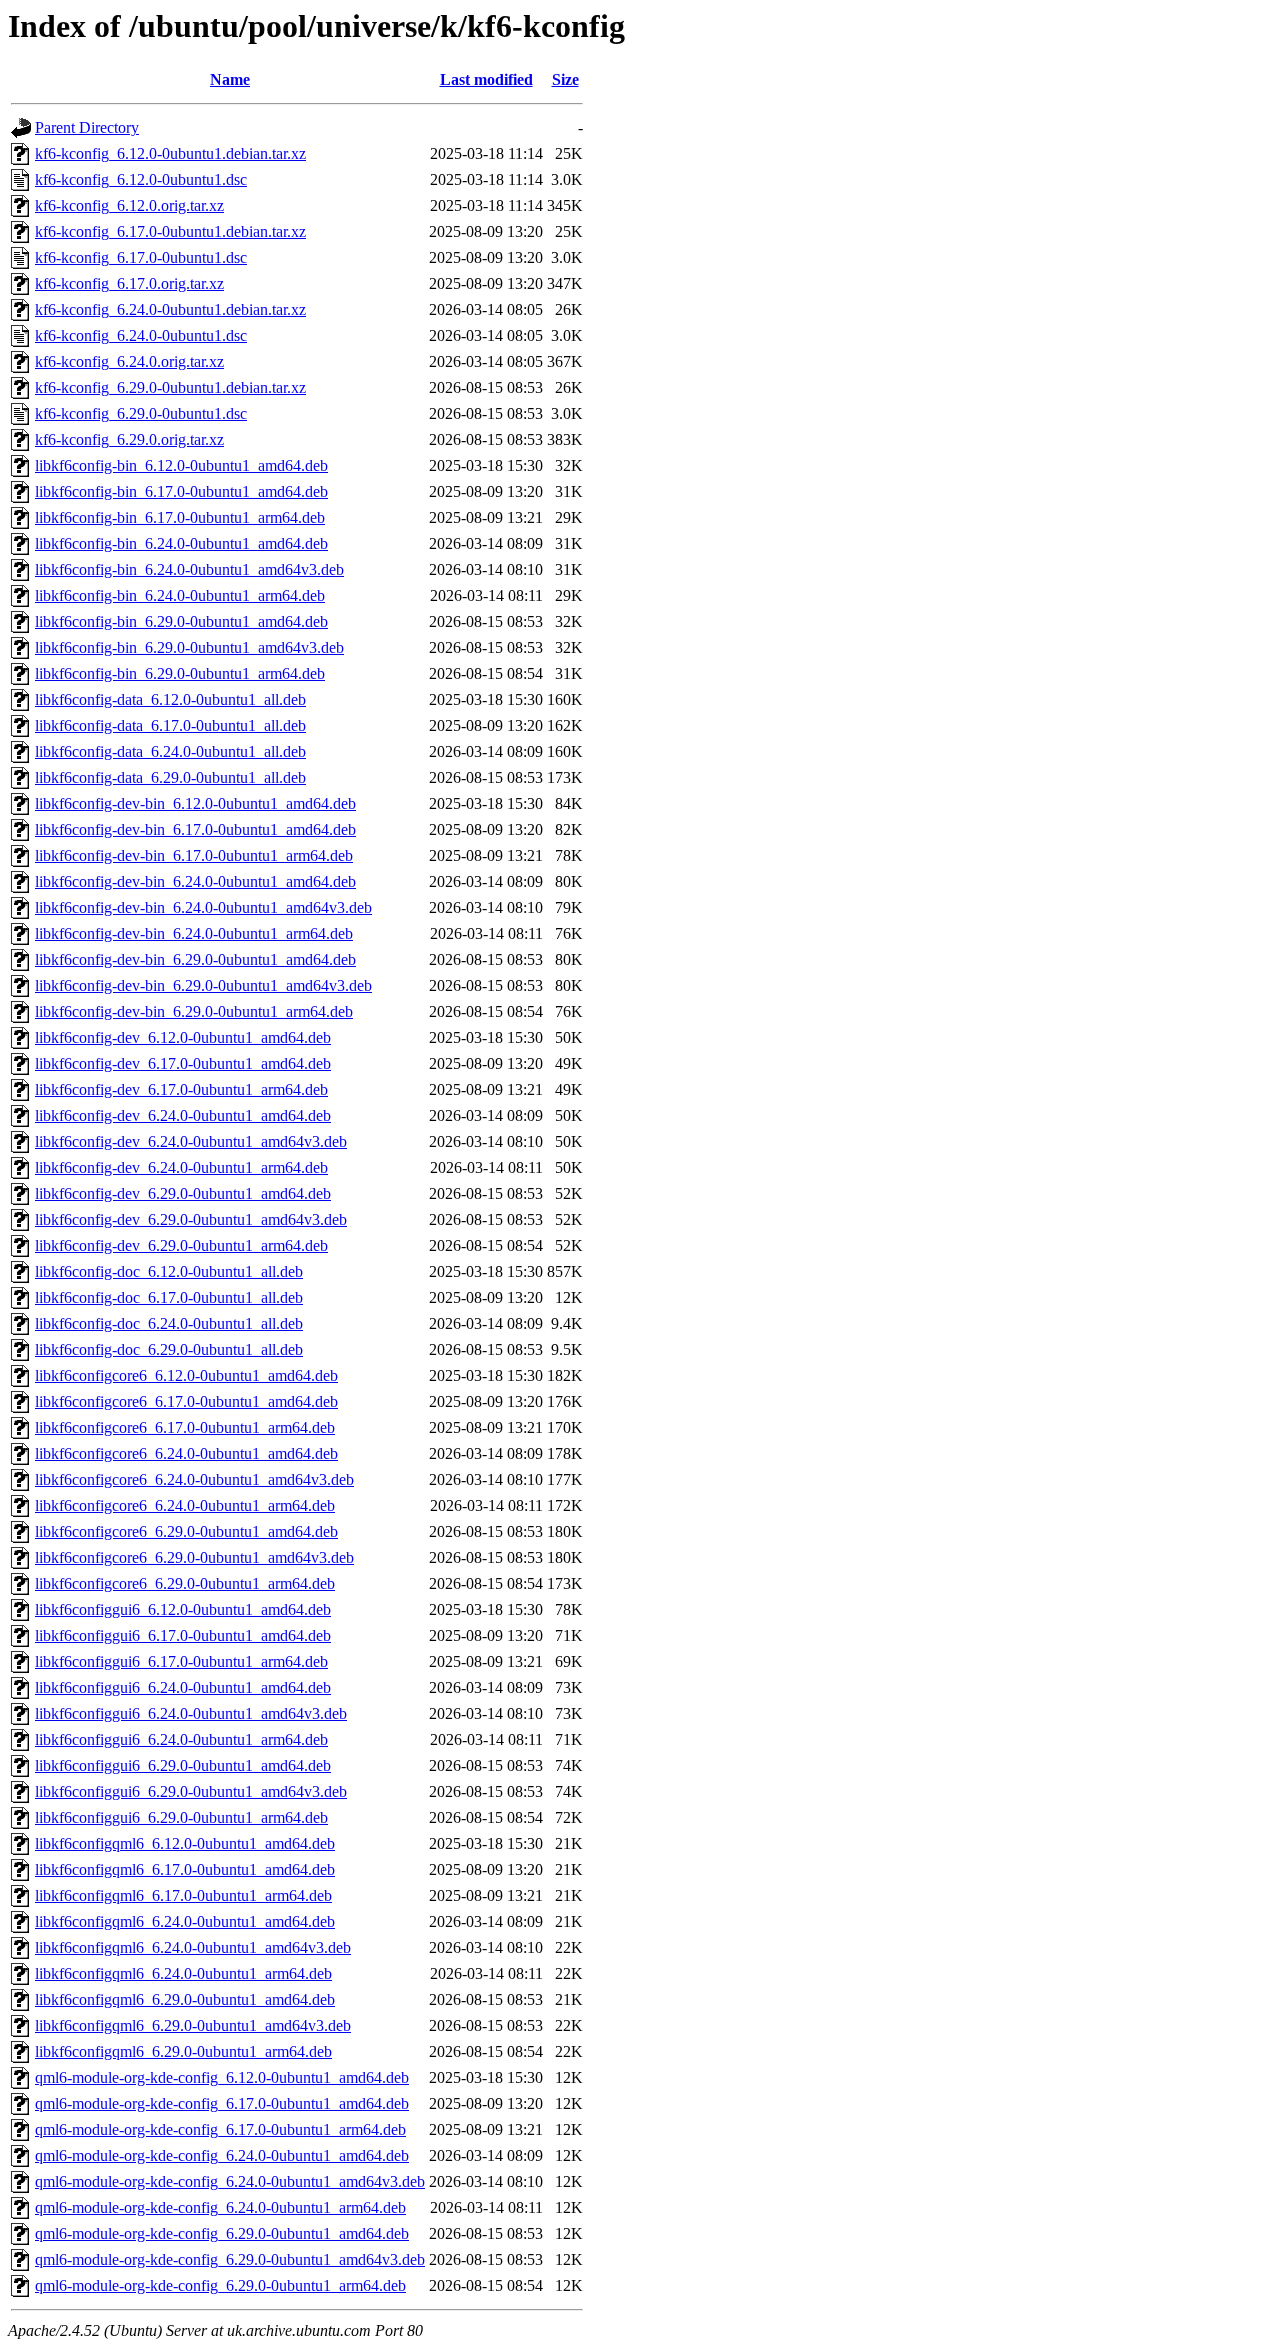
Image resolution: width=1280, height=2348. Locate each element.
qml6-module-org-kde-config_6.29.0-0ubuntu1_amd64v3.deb (230, 2259)
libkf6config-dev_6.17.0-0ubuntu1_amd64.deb (183, 1063)
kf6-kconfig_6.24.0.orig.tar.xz (129, 361)
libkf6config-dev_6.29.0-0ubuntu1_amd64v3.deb (191, 1219)
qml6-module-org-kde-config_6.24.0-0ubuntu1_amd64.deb (222, 2155)
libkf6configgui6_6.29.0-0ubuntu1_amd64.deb (183, 1765)
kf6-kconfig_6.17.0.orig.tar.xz (129, 283)
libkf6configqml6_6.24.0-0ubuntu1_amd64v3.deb (193, 1947)
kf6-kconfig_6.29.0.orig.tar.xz (129, 439)
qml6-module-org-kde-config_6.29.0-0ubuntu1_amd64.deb (222, 2233)
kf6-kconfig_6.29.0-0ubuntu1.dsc (141, 413)
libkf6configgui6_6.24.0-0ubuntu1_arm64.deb (181, 1739)
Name (230, 79)
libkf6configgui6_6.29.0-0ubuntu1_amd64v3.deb (191, 1791)
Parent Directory (87, 127)
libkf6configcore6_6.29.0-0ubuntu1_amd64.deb (186, 1531)
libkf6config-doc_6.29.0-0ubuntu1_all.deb (169, 1349)
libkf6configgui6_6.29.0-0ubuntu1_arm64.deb (181, 1817)
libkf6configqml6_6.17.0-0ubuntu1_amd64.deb (185, 1869)
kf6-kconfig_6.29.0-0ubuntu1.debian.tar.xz (170, 387)
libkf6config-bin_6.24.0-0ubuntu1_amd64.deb (181, 543)
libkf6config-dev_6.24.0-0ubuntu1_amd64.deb (183, 1115)
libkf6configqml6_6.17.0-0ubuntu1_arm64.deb (183, 1895)
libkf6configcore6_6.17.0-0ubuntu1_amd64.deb (186, 1401)
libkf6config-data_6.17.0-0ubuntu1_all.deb (170, 725)
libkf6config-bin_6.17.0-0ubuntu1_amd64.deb (181, 491)
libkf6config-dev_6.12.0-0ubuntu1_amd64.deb (183, 1037)
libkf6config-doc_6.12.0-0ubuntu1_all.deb (169, 1271)
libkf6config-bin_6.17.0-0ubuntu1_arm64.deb (180, 517)
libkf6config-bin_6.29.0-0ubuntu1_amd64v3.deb (189, 647)
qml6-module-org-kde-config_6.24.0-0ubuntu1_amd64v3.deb (230, 2181)
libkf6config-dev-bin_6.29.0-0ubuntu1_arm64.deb (194, 1011)
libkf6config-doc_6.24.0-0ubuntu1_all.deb (169, 1323)
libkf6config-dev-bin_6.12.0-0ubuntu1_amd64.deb (195, 803)
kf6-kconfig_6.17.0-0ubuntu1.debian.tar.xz (170, 231)
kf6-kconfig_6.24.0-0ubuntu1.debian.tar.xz (170, 309)
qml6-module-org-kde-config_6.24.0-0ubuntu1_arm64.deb (220, 2207)
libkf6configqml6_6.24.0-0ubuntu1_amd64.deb (185, 1921)
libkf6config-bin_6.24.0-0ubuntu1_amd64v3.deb (189, 569)
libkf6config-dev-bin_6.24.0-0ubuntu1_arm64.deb (194, 933)
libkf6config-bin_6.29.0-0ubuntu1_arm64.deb (180, 673)
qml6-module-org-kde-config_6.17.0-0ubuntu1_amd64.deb (222, 2103)
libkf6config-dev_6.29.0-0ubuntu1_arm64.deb (181, 1245)
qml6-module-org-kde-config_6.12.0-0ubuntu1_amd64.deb (222, 2077)
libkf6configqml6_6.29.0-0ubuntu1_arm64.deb (183, 2051)
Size (565, 79)
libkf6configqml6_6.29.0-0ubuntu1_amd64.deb (185, 1999)
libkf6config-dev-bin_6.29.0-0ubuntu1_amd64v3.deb (203, 985)
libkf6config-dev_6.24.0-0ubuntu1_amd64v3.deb (191, 1141)
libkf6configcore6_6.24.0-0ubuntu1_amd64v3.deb (194, 1479)
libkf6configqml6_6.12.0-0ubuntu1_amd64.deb (185, 1843)
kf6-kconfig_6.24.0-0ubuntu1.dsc (141, 335)
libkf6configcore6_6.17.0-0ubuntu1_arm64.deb (185, 1427)
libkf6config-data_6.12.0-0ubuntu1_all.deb (170, 699)
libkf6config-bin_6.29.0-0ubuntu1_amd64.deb (181, 621)
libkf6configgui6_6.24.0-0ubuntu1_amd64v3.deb (191, 1713)
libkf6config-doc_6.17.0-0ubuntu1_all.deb (169, 1297)
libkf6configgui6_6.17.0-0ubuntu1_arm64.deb (181, 1661)
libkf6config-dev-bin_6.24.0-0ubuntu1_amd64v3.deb (203, 907)
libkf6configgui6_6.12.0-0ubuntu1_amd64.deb (183, 1609)
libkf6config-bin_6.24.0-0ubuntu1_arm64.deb (180, 595)
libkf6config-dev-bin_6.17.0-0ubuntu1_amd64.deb (195, 829)
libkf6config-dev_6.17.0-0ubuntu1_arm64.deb (181, 1089)
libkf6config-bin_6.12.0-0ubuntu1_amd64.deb (181, 465)
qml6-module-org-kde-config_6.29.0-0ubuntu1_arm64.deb (220, 2285)
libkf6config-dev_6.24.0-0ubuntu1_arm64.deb (181, 1167)
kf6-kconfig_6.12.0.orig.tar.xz (129, 205)
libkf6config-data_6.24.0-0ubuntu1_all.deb (170, 751)
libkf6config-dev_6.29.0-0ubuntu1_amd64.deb (183, 1193)
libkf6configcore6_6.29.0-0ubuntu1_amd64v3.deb (194, 1557)
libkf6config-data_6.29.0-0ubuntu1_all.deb (170, 777)
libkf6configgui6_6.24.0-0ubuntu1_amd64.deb (183, 1687)
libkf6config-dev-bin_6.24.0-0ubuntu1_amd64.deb (195, 881)
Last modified (486, 79)
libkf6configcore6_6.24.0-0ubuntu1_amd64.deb (186, 1453)
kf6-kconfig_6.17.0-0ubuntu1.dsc (141, 257)
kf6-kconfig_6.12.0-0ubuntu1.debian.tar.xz (170, 153)
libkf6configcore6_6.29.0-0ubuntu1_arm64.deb (185, 1583)
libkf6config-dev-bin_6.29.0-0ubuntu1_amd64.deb (195, 959)
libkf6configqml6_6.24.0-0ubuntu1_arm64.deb (183, 1973)
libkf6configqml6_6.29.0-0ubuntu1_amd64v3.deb (193, 2025)
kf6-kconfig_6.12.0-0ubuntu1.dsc (141, 179)
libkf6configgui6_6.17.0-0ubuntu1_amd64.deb (183, 1635)
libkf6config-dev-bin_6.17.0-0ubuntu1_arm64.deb (194, 855)
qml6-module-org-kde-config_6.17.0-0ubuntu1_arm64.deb (220, 2129)
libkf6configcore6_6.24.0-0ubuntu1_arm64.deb (185, 1505)
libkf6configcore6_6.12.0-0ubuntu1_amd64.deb (186, 1375)
